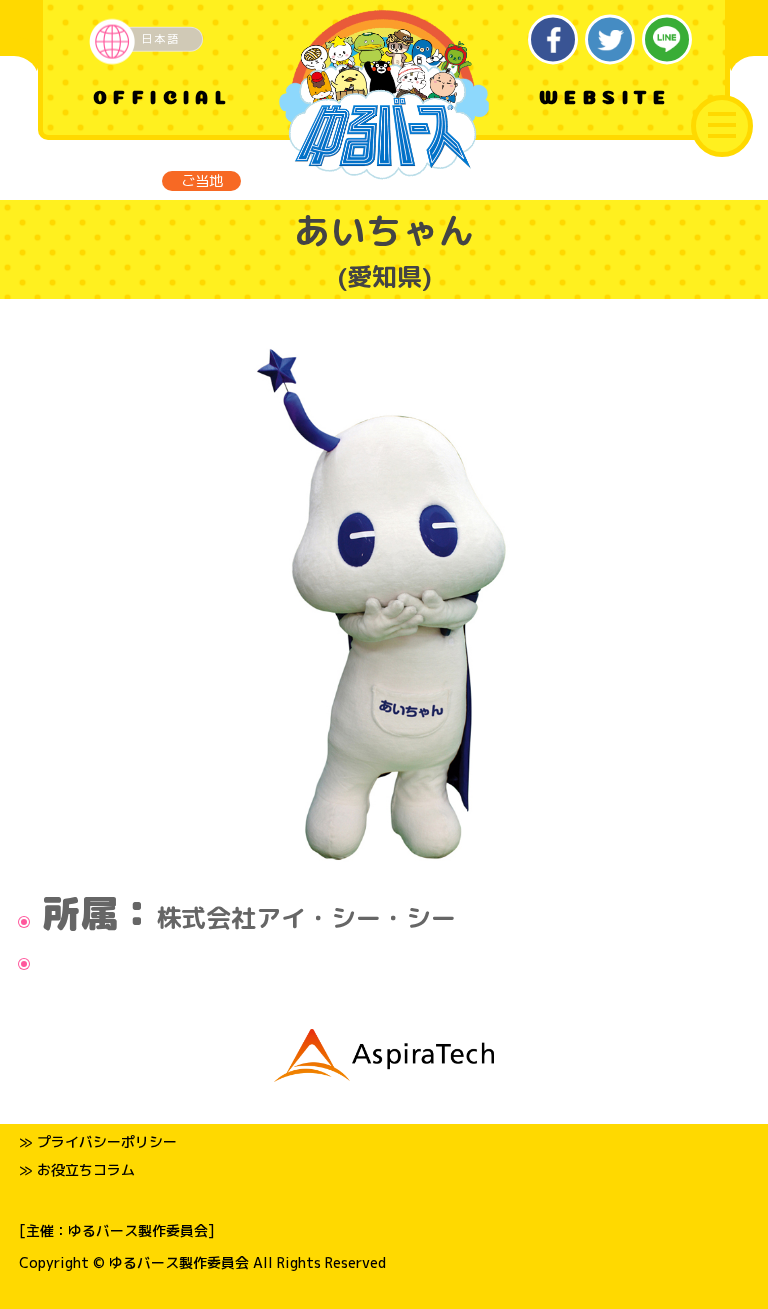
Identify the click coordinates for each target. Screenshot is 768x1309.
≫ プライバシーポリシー (98, 1141)
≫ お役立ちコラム (77, 1169)
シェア (553, 39)
